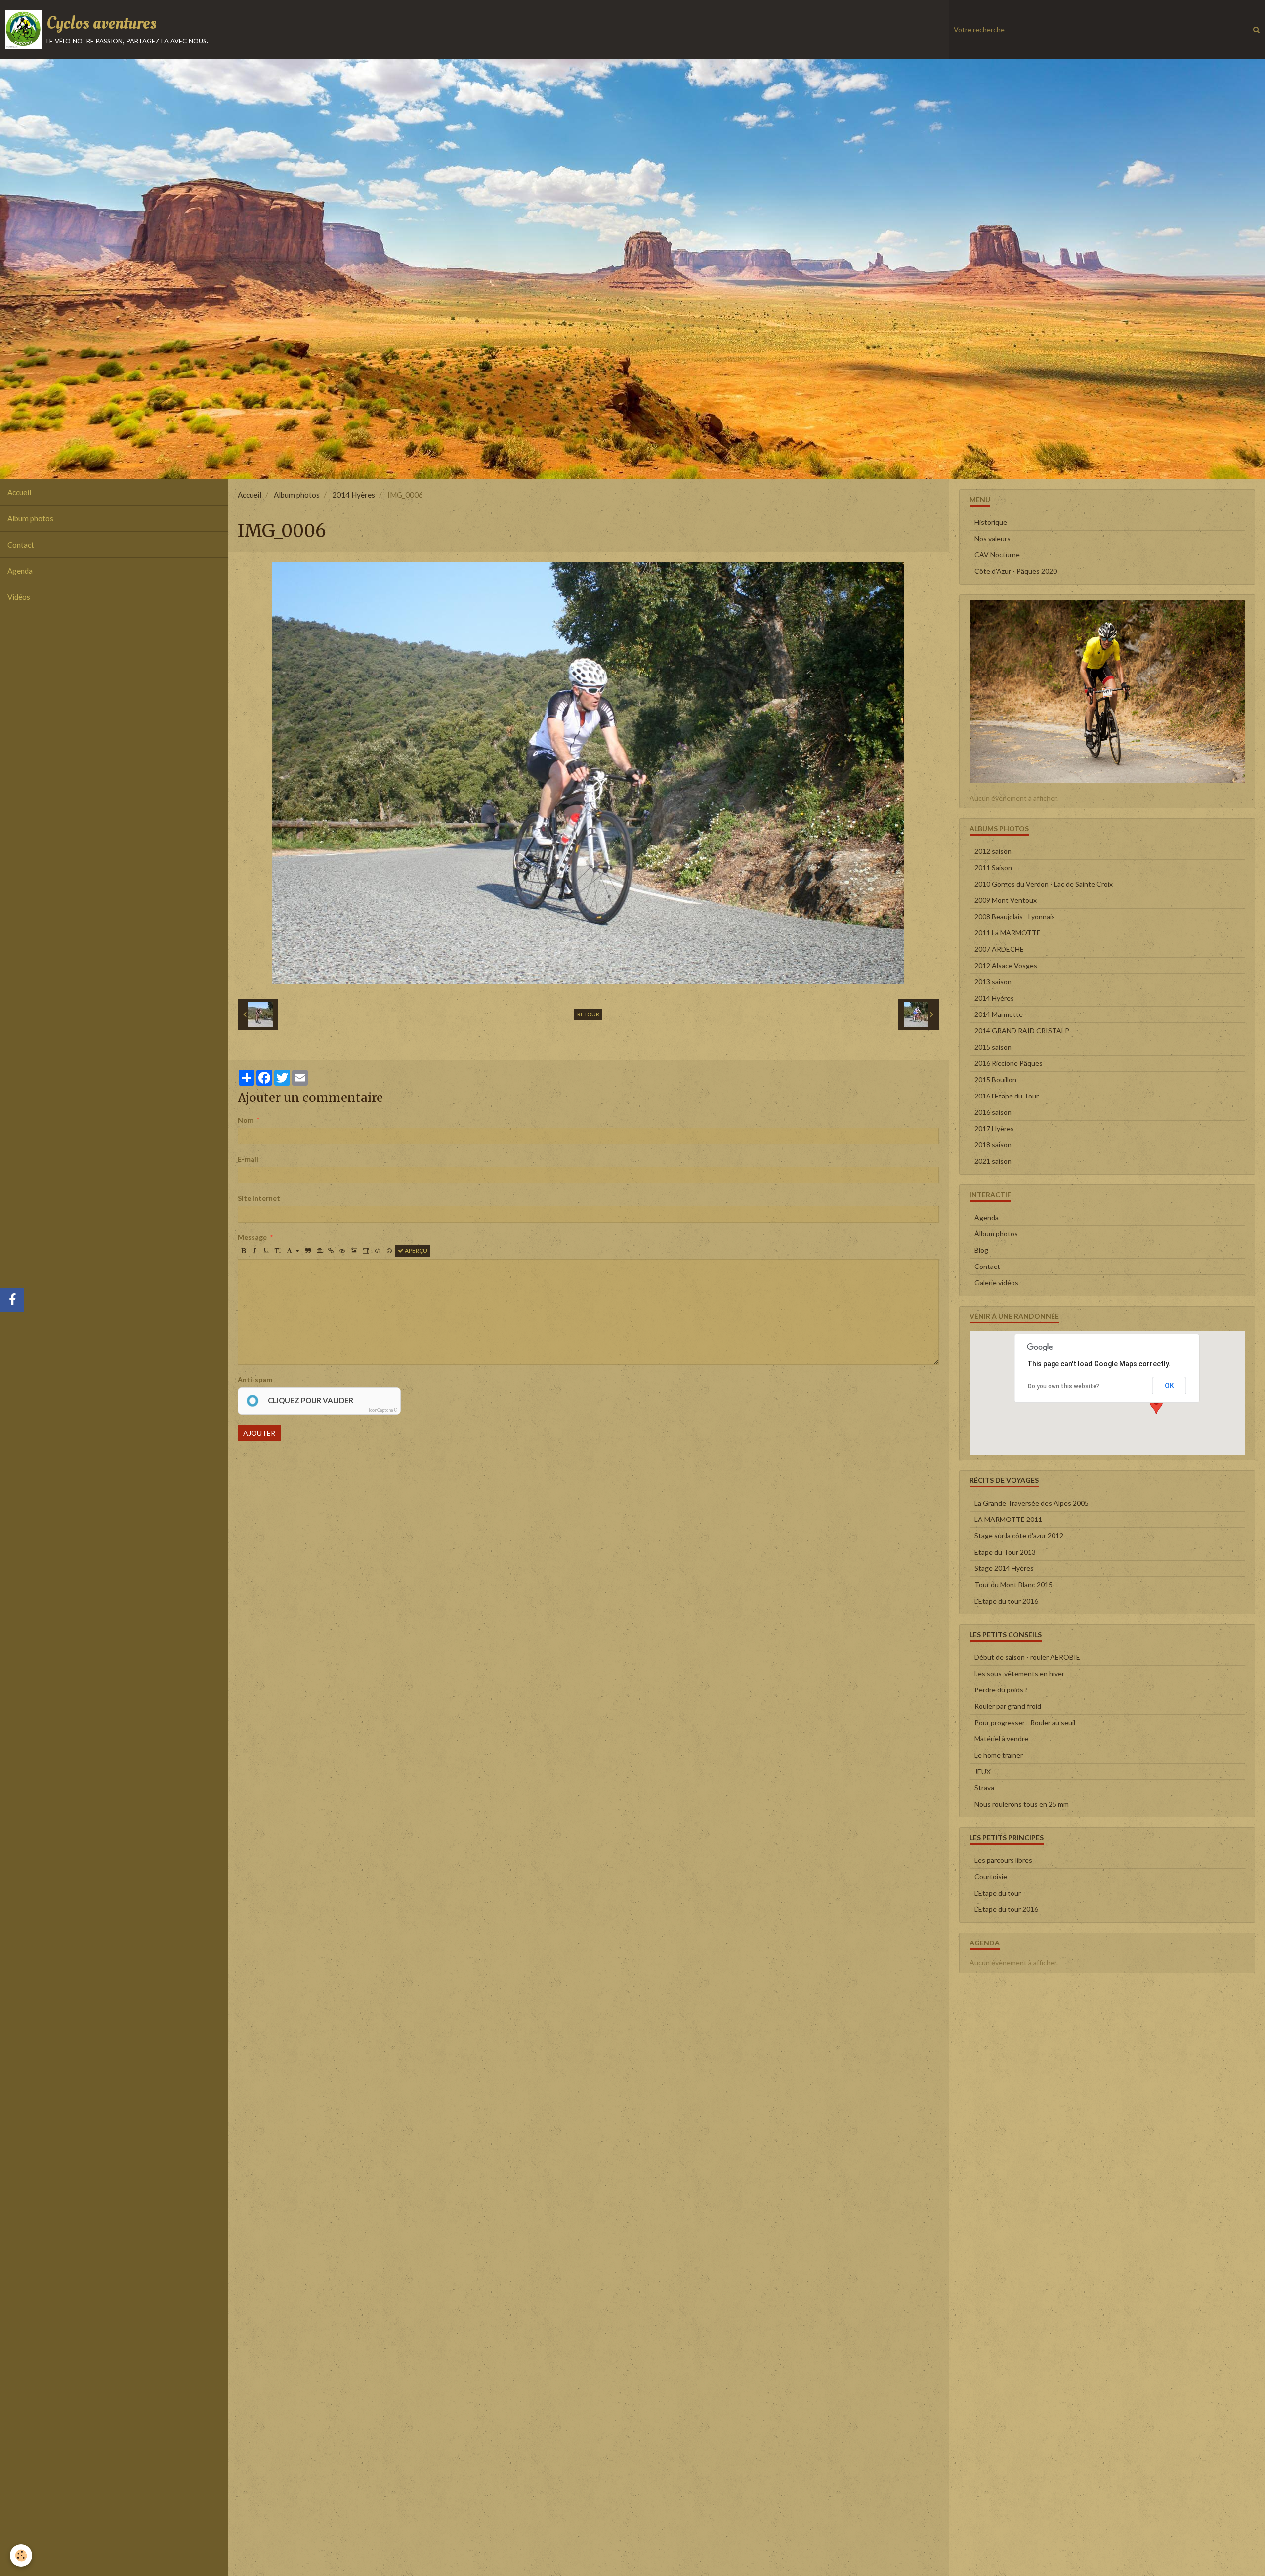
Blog (981, 1250)
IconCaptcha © (383, 1410)
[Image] (354, 1251)
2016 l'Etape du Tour (1007, 1096)
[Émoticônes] (389, 1251)
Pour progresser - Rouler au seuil (1025, 1722)
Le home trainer (999, 1755)
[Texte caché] (342, 1251)
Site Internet (259, 1198)
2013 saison (993, 982)
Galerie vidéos (996, 1283)
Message (252, 1237)
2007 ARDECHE (999, 949)
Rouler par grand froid (1008, 1706)
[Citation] (308, 1251)
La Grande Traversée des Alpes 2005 (1032, 1503)
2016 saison (993, 1112)
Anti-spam (255, 1379)
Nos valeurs (992, 538)
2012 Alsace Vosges (1006, 965)
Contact (21, 545)
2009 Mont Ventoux (1006, 900)
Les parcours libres (1003, 1860)
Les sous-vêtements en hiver (1019, 1673)
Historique (991, 522)
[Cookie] (21, 2555)
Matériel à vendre (1001, 1739)
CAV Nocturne (997, 555)
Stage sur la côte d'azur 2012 (1019, 1536)
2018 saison (993, 1145)
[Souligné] (266, 1251)
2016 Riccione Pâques (1009, 1063)
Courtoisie (991, 1877)
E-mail (248, 1159)
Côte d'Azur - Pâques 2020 (1016, 571)
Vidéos (19, 597)
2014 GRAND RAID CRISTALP (1022, 1031)
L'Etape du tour (998, 1893)
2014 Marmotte (999, 1014)
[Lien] (331, 1251)
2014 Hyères (354, 495)
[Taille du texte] (278, 1251)
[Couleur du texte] (293, 1251)
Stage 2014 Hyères (1004, 1568)
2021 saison (993, 1161)
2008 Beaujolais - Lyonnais (1015, 916)
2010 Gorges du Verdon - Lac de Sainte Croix (1044, 884)
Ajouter (259, 1433)
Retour (588, 1014)
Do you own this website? (1064, 1386)
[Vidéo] (366, 1251)
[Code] (378, 1251)
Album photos (30, 518)
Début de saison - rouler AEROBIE (1027, 1657)
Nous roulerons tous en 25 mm (1022, 1804)
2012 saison (993, 851)
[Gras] (244, 1251)
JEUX (983, 1771)
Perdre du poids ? (1001, 1690)
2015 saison (993, 1047)
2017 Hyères (994, 1128)
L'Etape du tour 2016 (1006, 1601)
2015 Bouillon (995, 1079)
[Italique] (255, 1251)
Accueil (19, 492)
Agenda (20, 571)
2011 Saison (993, 867)
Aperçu (416, 1250)
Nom (246, 1120)
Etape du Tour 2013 (1005, 1552)
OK (1169, 1386)
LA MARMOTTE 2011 (1008, 1519)
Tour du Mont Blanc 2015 (1013, 1584)
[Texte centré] (320, 1251)
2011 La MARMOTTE (1008, 933)
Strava (984, 1788)
